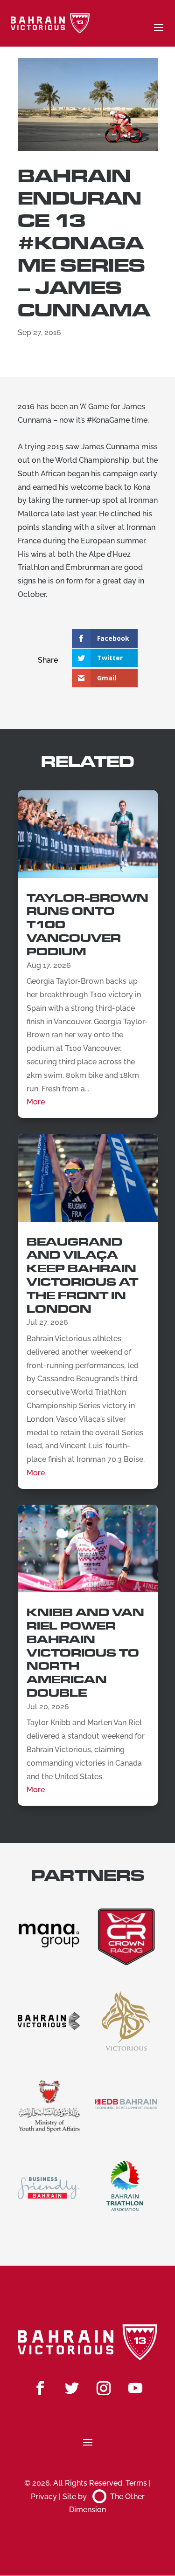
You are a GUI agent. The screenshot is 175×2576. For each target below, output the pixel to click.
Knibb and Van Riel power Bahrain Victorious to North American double (85, 1653)
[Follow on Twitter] (72, 2388)
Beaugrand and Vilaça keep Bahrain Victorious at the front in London (82, 1276)
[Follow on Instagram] (104, 2388)
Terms (136, 2483)
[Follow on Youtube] (135, 2388)
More (36, 1102)
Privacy (44, 2497)
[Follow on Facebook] (40, 2388)
